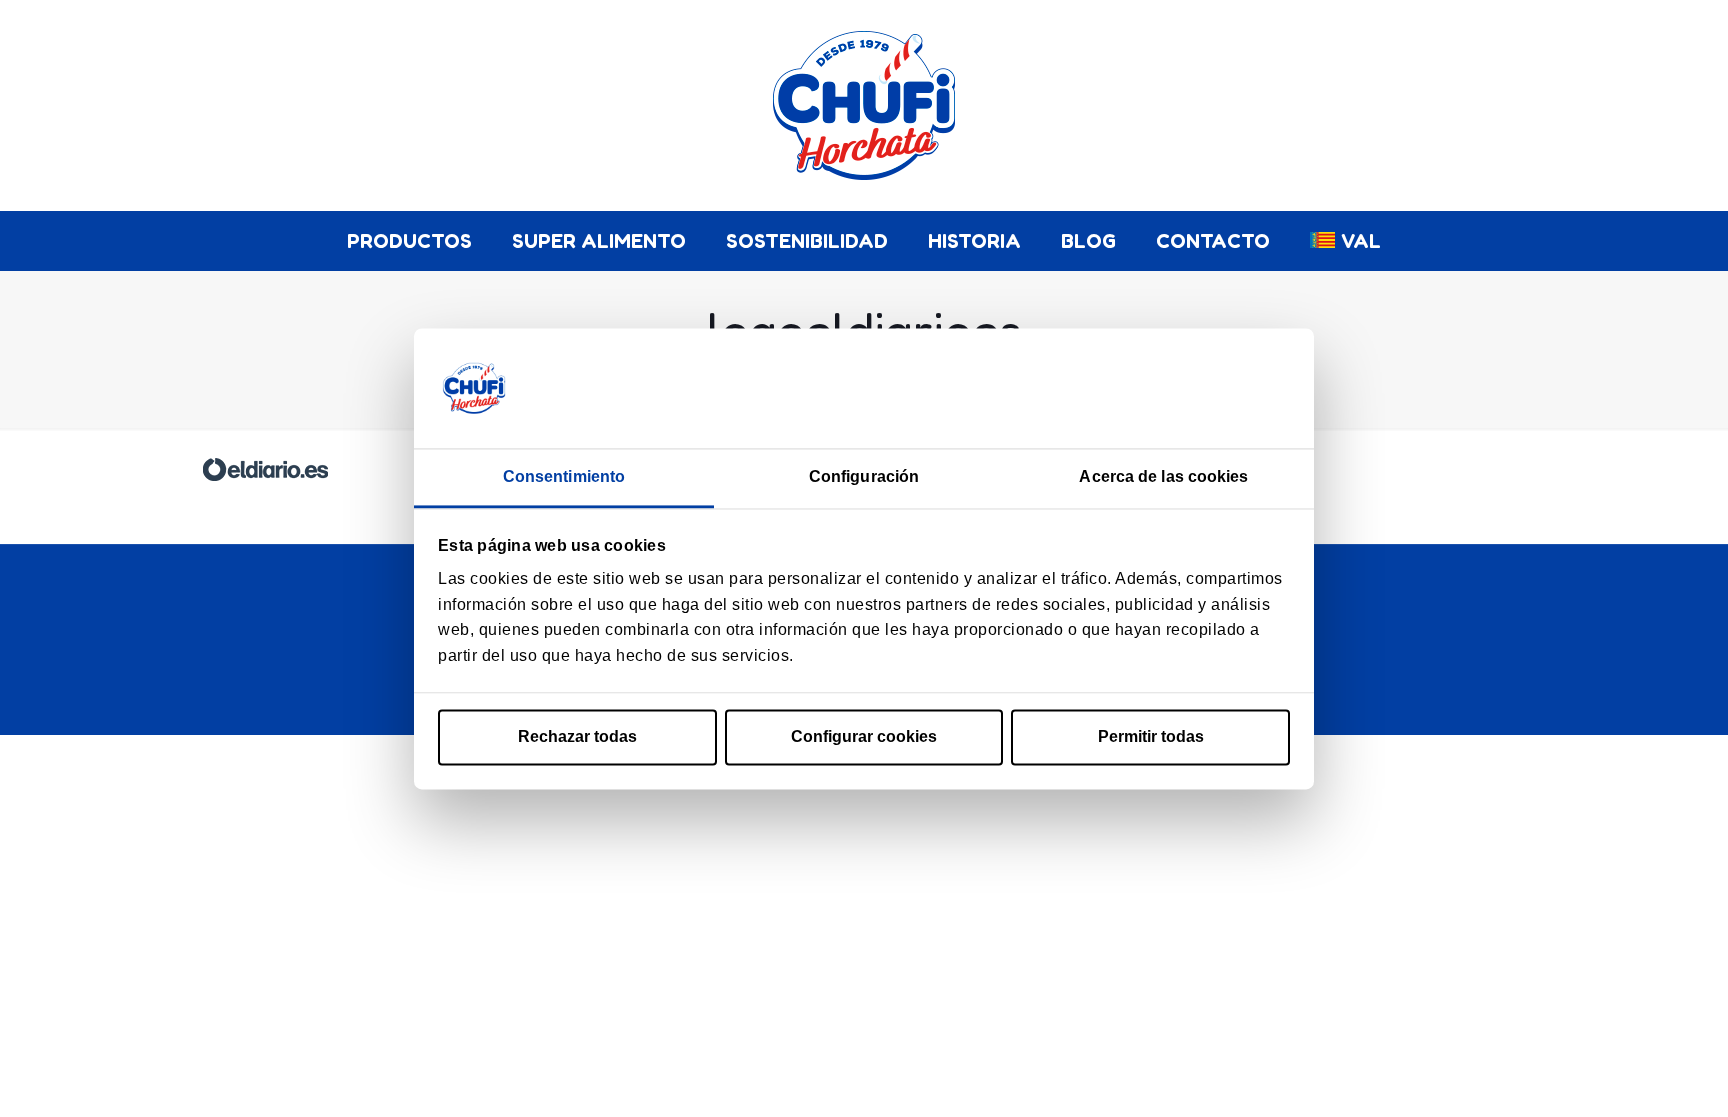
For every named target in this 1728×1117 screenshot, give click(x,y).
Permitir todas (1151, 737)
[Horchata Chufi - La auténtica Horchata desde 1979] (864, 105)
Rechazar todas (577, 737)
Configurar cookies (864, 737)
